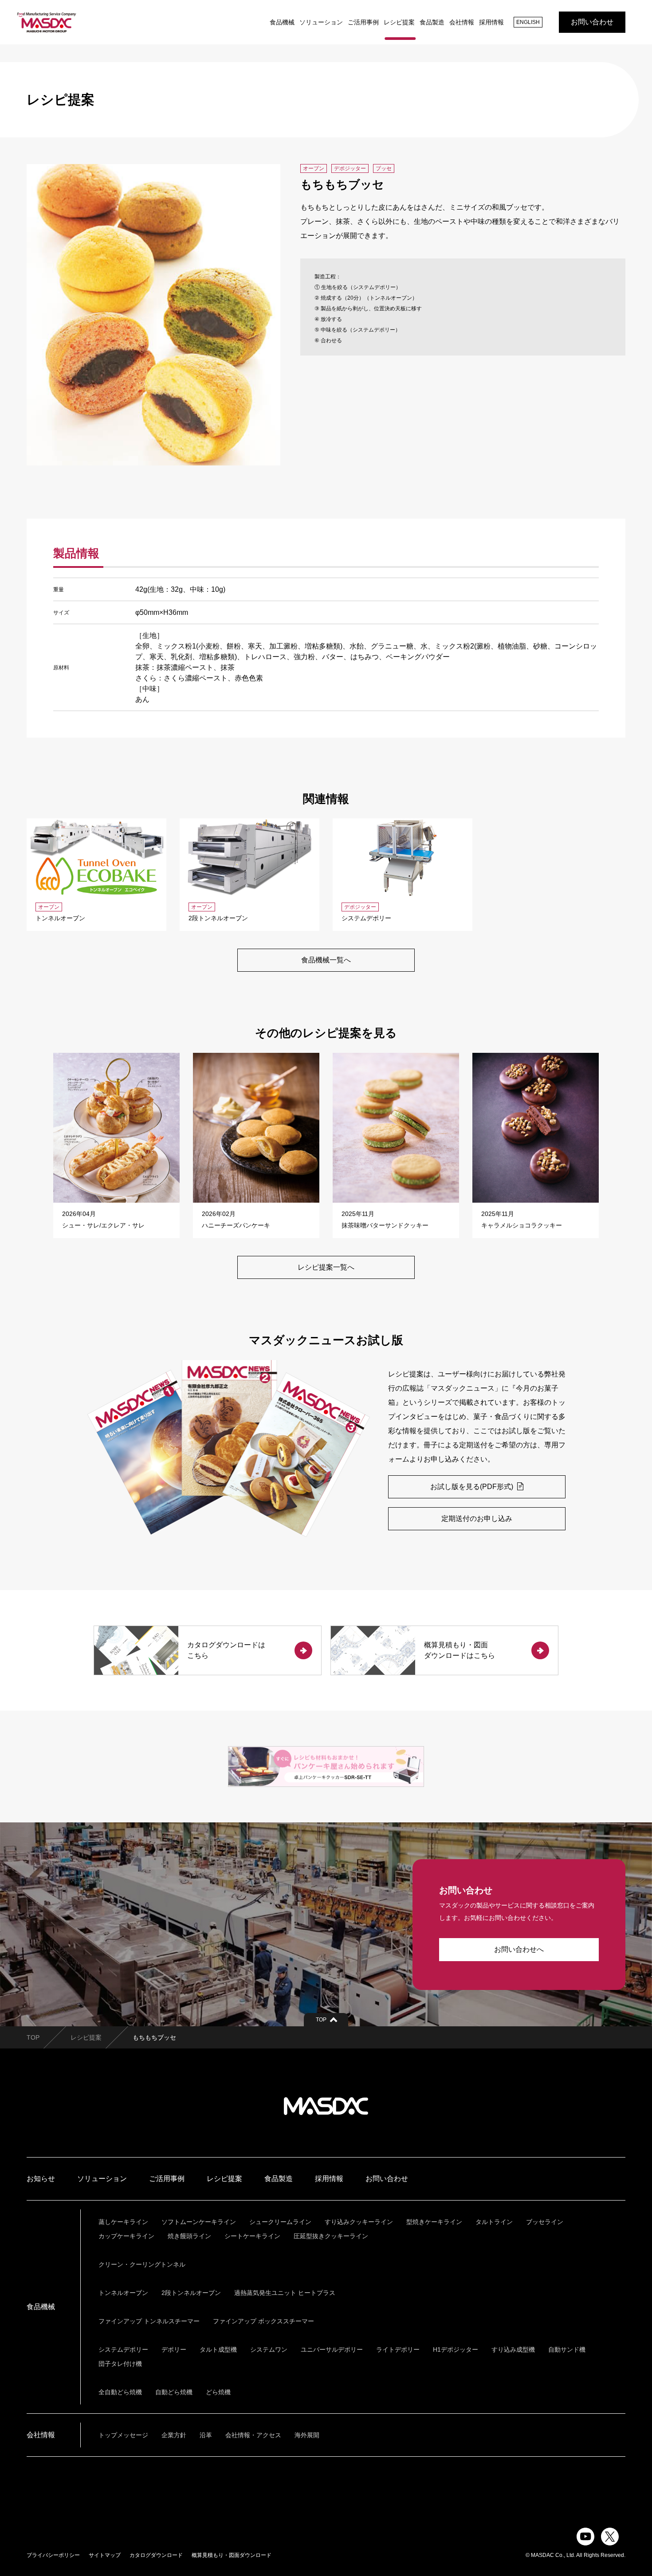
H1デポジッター (456, 2349)
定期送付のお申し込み (477, 1519)
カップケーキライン (126, 2236)
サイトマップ (105, 2555)
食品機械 (282, 22)
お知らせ (41, 2179)
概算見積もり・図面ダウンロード (232, 2555)
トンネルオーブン (123, 2293)
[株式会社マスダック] (47, 22)
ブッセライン (545, 2222)
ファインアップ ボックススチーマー (263, 2321)
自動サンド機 (567, 2349)
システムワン (269, 2349)
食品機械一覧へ (326, 960)
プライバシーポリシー (53, 2555)
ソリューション (321, 22)
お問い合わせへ (519, 1949)
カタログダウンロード (156, 2555)
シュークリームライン (280, 2222)
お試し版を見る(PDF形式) (473, 1487)
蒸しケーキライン (123, 2222)
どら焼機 (218, 2392)
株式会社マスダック (326, 2106)
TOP (33, 2037)
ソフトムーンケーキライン (199, 2222)
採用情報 (491, 22)
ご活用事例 (363, 22)
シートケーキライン (252, 2236)
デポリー (174, 2349)
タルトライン (494, 2222)
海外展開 (307, 2435)
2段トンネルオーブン (191, 2293)
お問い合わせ (592, 22)
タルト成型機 (218, 2349)
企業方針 (174, 2435)
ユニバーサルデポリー (332, 2349)
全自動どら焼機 (120, 2392)
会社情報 (462, 22)
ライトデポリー (398, 2349)
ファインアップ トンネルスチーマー (149, 2321)
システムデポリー (123, 2349)
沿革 (206, 2435)
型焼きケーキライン (434, 2222)
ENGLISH (528, 22)
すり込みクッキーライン (359, 2222)
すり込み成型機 (513, 2349)
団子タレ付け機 (120, 2364)
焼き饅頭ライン (189, 2236)
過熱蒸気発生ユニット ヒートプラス (285, 2293)
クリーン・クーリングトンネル (142, 2264)
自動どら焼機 (174, 2392)
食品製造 (432, 22)
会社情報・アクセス (253, 2435)
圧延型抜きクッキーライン (331, 2236)
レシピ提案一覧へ (326, 1267)
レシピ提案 (399, 22)
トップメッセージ (123, 2435)
